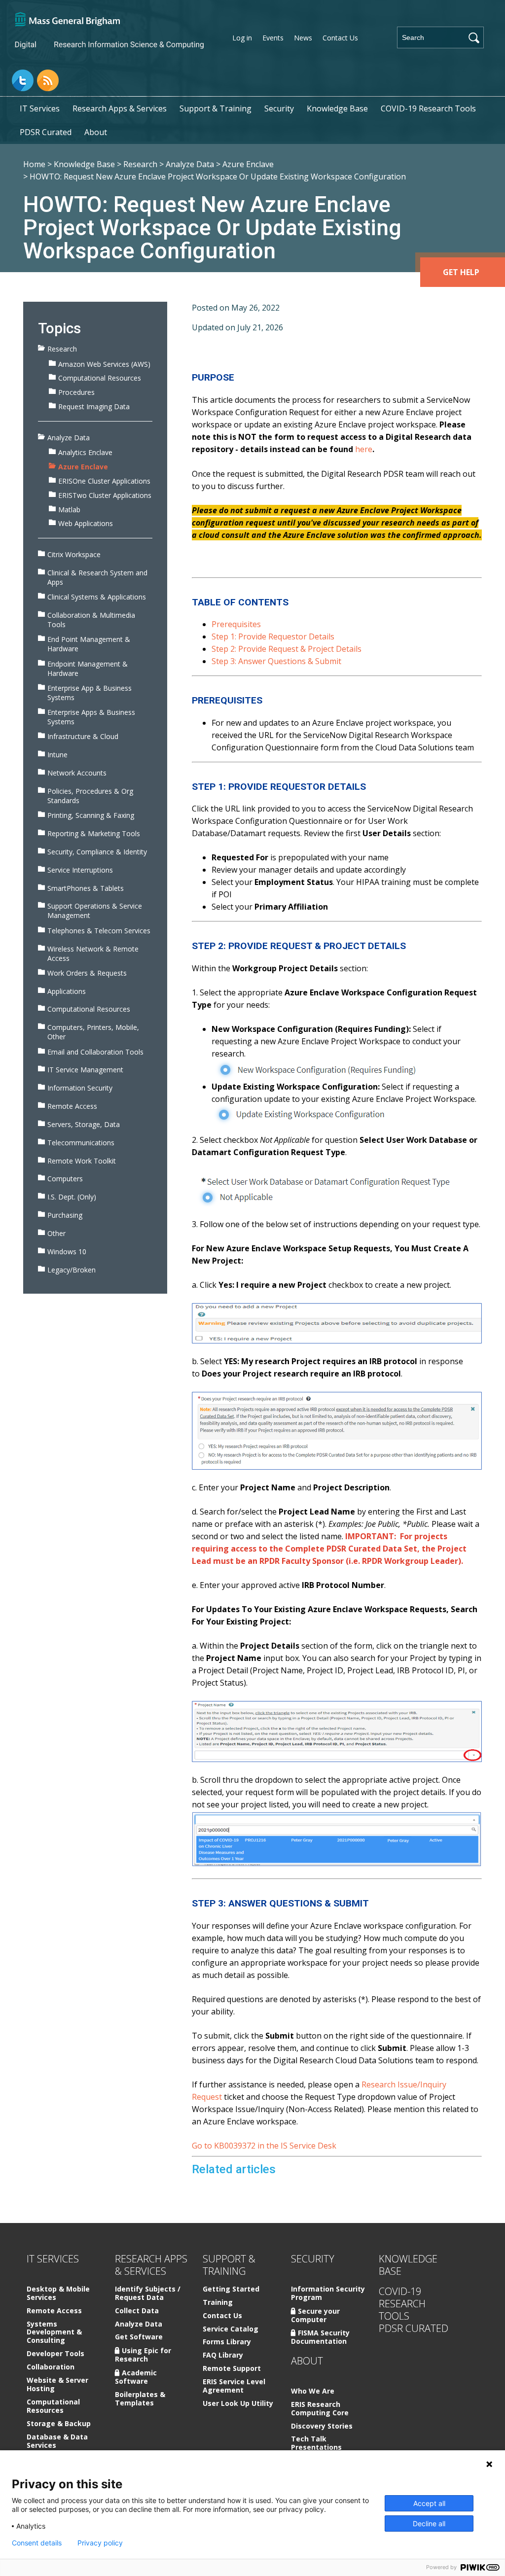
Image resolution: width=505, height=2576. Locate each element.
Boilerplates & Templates (140, 2399)
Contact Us (340, 38)
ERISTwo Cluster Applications (105, 495)
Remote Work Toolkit (82, 1161)
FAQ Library (223, 2355)
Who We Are (313, 2391)
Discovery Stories (322, 2426)
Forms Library (227, 2342)
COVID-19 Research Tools (428, 108)
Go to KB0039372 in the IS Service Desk (264, 2146)
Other (56, 1233)
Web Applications (86, 523)
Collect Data (137, 2311)
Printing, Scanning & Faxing (91, 815)
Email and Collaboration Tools (95, 1052)
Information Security (80, 1088)
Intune (57, 755)
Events (273, 38)
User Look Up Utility (238, 2404)
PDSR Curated (46, 132)
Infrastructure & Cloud (83, 736)
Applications (67, 991)
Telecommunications (81, 1143)
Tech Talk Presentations (316, 2443)
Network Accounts (77, 773)
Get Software (139, 2337)
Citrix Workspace (74, 554)
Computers (65, 1179)
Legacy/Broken (72, 1270)
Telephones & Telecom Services (99, 931)
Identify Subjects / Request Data (148, 2294)
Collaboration (51, 2367)
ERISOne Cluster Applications (104, 481)
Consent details (37, 2543)
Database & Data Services (57, 2441)
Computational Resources (100, 378)
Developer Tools (55, 2354)
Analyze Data (190, 164)
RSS (48, 80)
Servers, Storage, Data (84, 1124)
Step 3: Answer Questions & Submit (276, 661)
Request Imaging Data (94, 406)
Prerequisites (236, 624)
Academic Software (136, 2377)
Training (218, 2303)
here (364, 449)
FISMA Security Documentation (320, 2337)
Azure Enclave (248, 164)
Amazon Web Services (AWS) (104, 364)
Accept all (429, 2503)
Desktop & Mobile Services (58, 2294)
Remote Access (72, 1106)
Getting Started (231, 2289)
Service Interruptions (80, 870)
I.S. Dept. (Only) (72, 1197)
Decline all (429, 2523)
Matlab (69, 510)
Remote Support (232, 2369)
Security (279, 108)
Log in (242, 38)
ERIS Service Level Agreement (234, 2386)
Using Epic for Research (143, 2355)
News (303, 38)
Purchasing (65, 1215)
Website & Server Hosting (57, 2385)
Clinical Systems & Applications (97, 597)
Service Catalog (231, 2329)
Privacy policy (100, 2543)
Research (140, 164)
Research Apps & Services (120, 108)
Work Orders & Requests (87, 973)
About (96, 132)
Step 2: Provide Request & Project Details (287, 649)
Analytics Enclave (85, 452)
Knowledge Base (337, 108)
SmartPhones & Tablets (86, 888)
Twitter (23, 80)
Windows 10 (67, 1252)
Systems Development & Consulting (54, 2333)
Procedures (76, 392)
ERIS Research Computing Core (320, 2409)
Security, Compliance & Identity (97, 852)
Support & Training (216, 108)
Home (34, 164)
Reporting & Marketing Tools (94, 833)
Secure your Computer (315, 2315)
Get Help (461, 272)
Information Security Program (328, 2294)
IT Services (40, 108)
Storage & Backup (59, 2424)
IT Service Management (85, 1070)
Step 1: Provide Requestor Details (273, 636)
